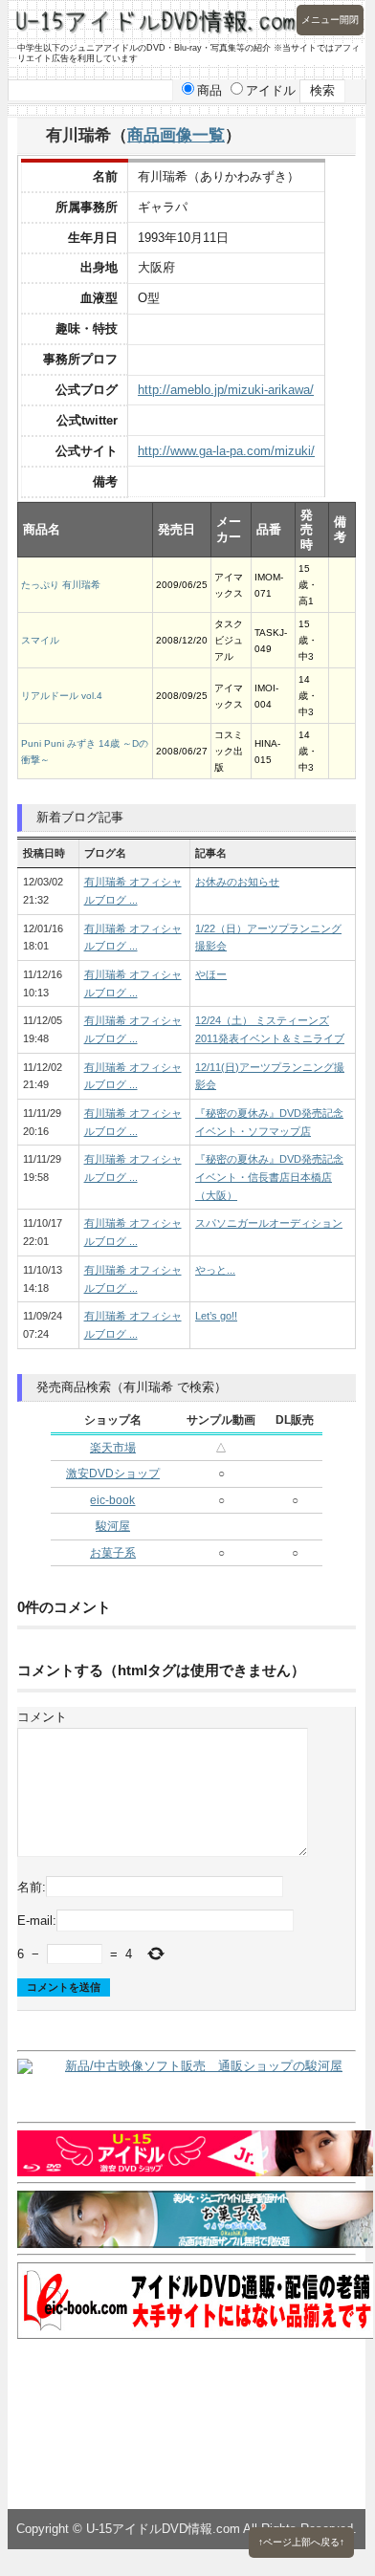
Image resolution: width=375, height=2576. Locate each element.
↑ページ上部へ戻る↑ (301, 2542)
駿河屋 (113, 1526)
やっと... (215, 1270)
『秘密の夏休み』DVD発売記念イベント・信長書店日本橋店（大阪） (269, 1177)
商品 (210, 90)
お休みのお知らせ (237, 882)
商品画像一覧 (176, 135)
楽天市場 (113, 1448)
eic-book (112, 1500)
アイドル (271, 90)
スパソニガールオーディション (269, 1223)
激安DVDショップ (113, 1474)
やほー (211, 974)
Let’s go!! (216, 1316)
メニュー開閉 (330, 20)
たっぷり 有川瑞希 (61, 585)
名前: (32, 1886)
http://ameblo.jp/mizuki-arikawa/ (226, 390)
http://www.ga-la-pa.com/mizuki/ (226, 451)
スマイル (40, 640)
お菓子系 (113, 1553)
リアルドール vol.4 (62, 696)
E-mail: (37, 1921)
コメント (42, 1717)
